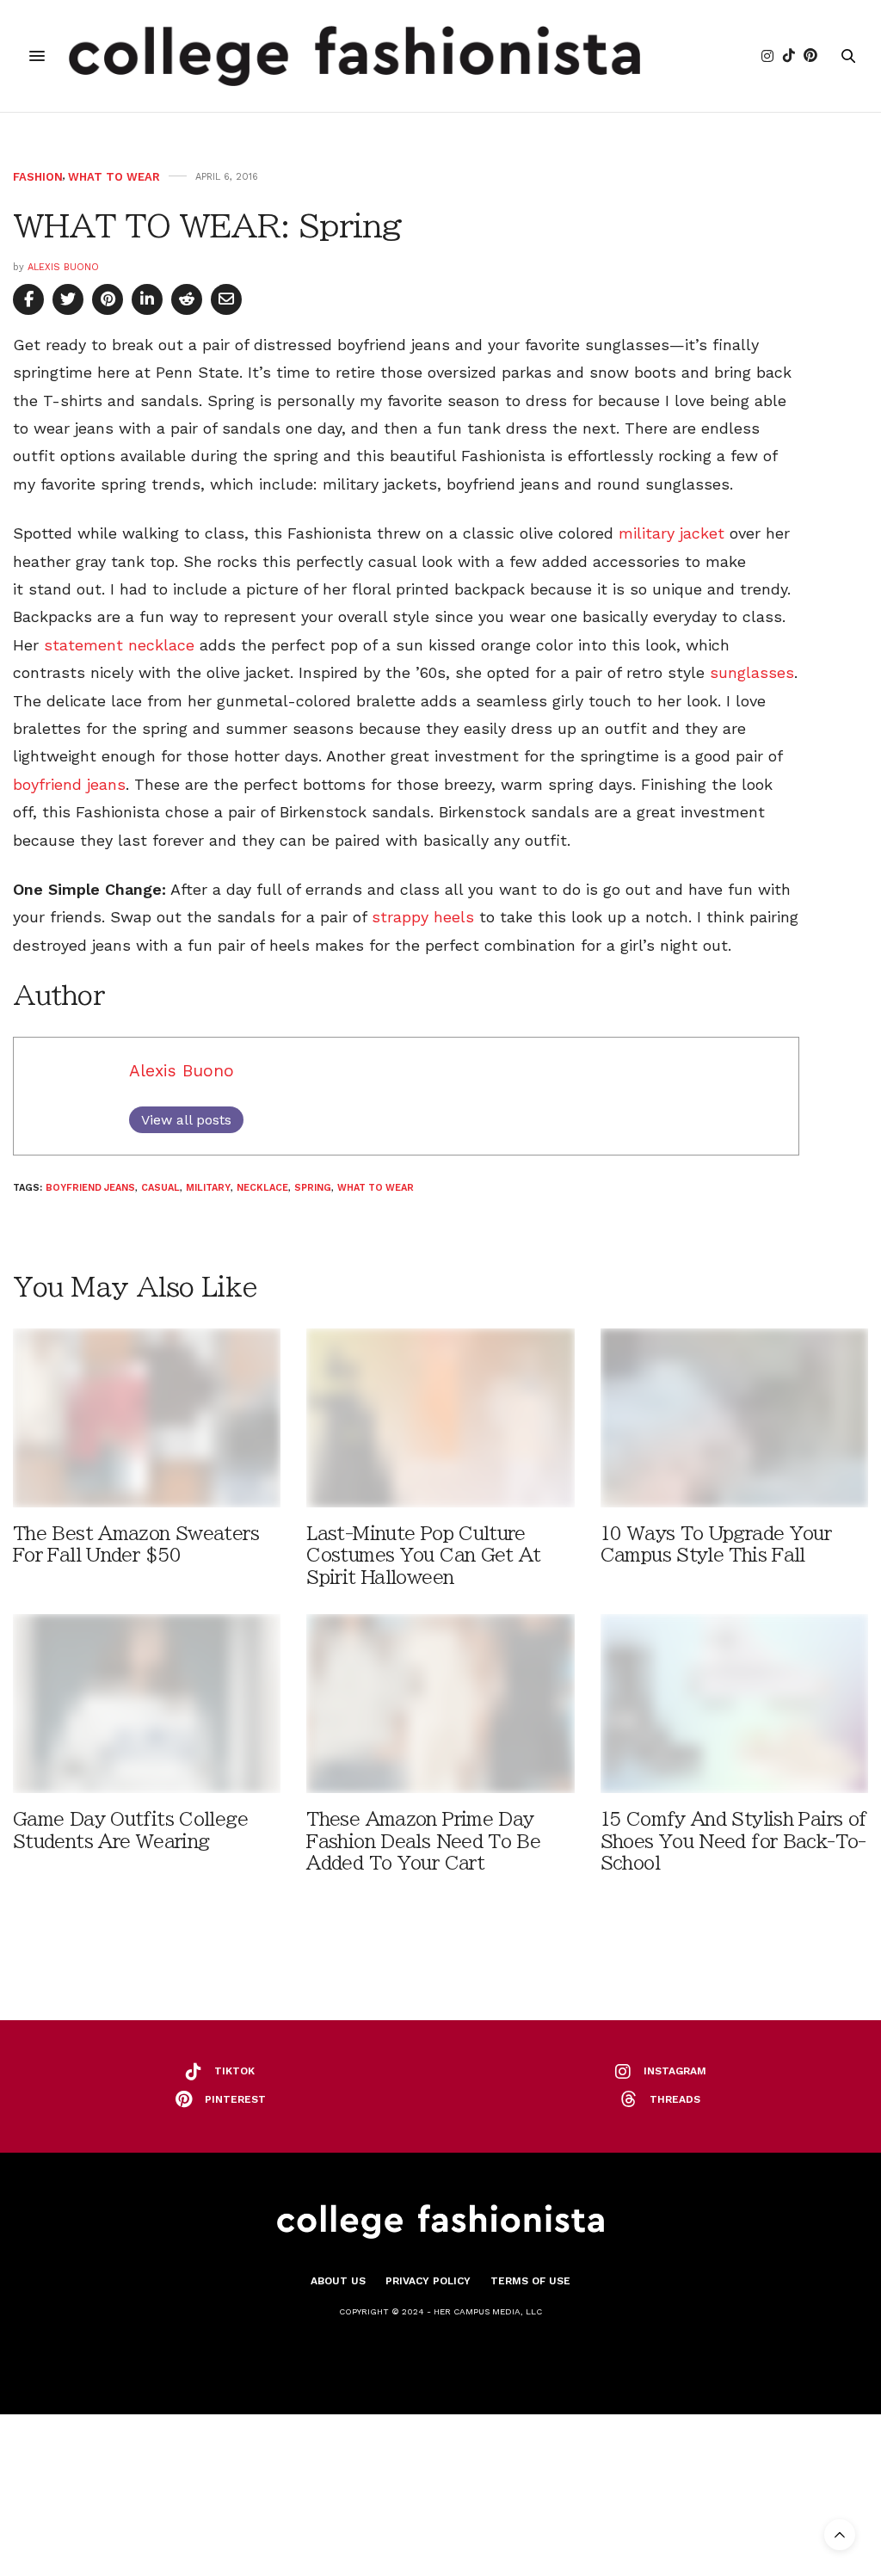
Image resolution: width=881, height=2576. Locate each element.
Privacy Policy (428, 2281)
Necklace (262, 1188)
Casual (160, 1188)
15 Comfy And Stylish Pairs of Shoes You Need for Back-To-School (734, 1841)
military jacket (672, 533)
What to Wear (114, 177)
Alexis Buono (63, 267)
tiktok (234, 2071)
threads (675, 2099)
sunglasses (752, 672)
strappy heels (423, 917)
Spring (313, 1188)
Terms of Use (530, 2281)
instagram (675, 2071)
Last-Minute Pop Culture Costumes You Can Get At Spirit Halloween (424, 1555)
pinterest (235, 2099)
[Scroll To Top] (840, 2535)
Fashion (38, 177)
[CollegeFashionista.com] (355, 56)
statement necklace (119, 645)
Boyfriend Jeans (90, 1188)
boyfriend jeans (69, 784)
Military (208, 1188)
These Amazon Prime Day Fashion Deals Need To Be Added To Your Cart (423, 1841)
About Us (338, 2281)
